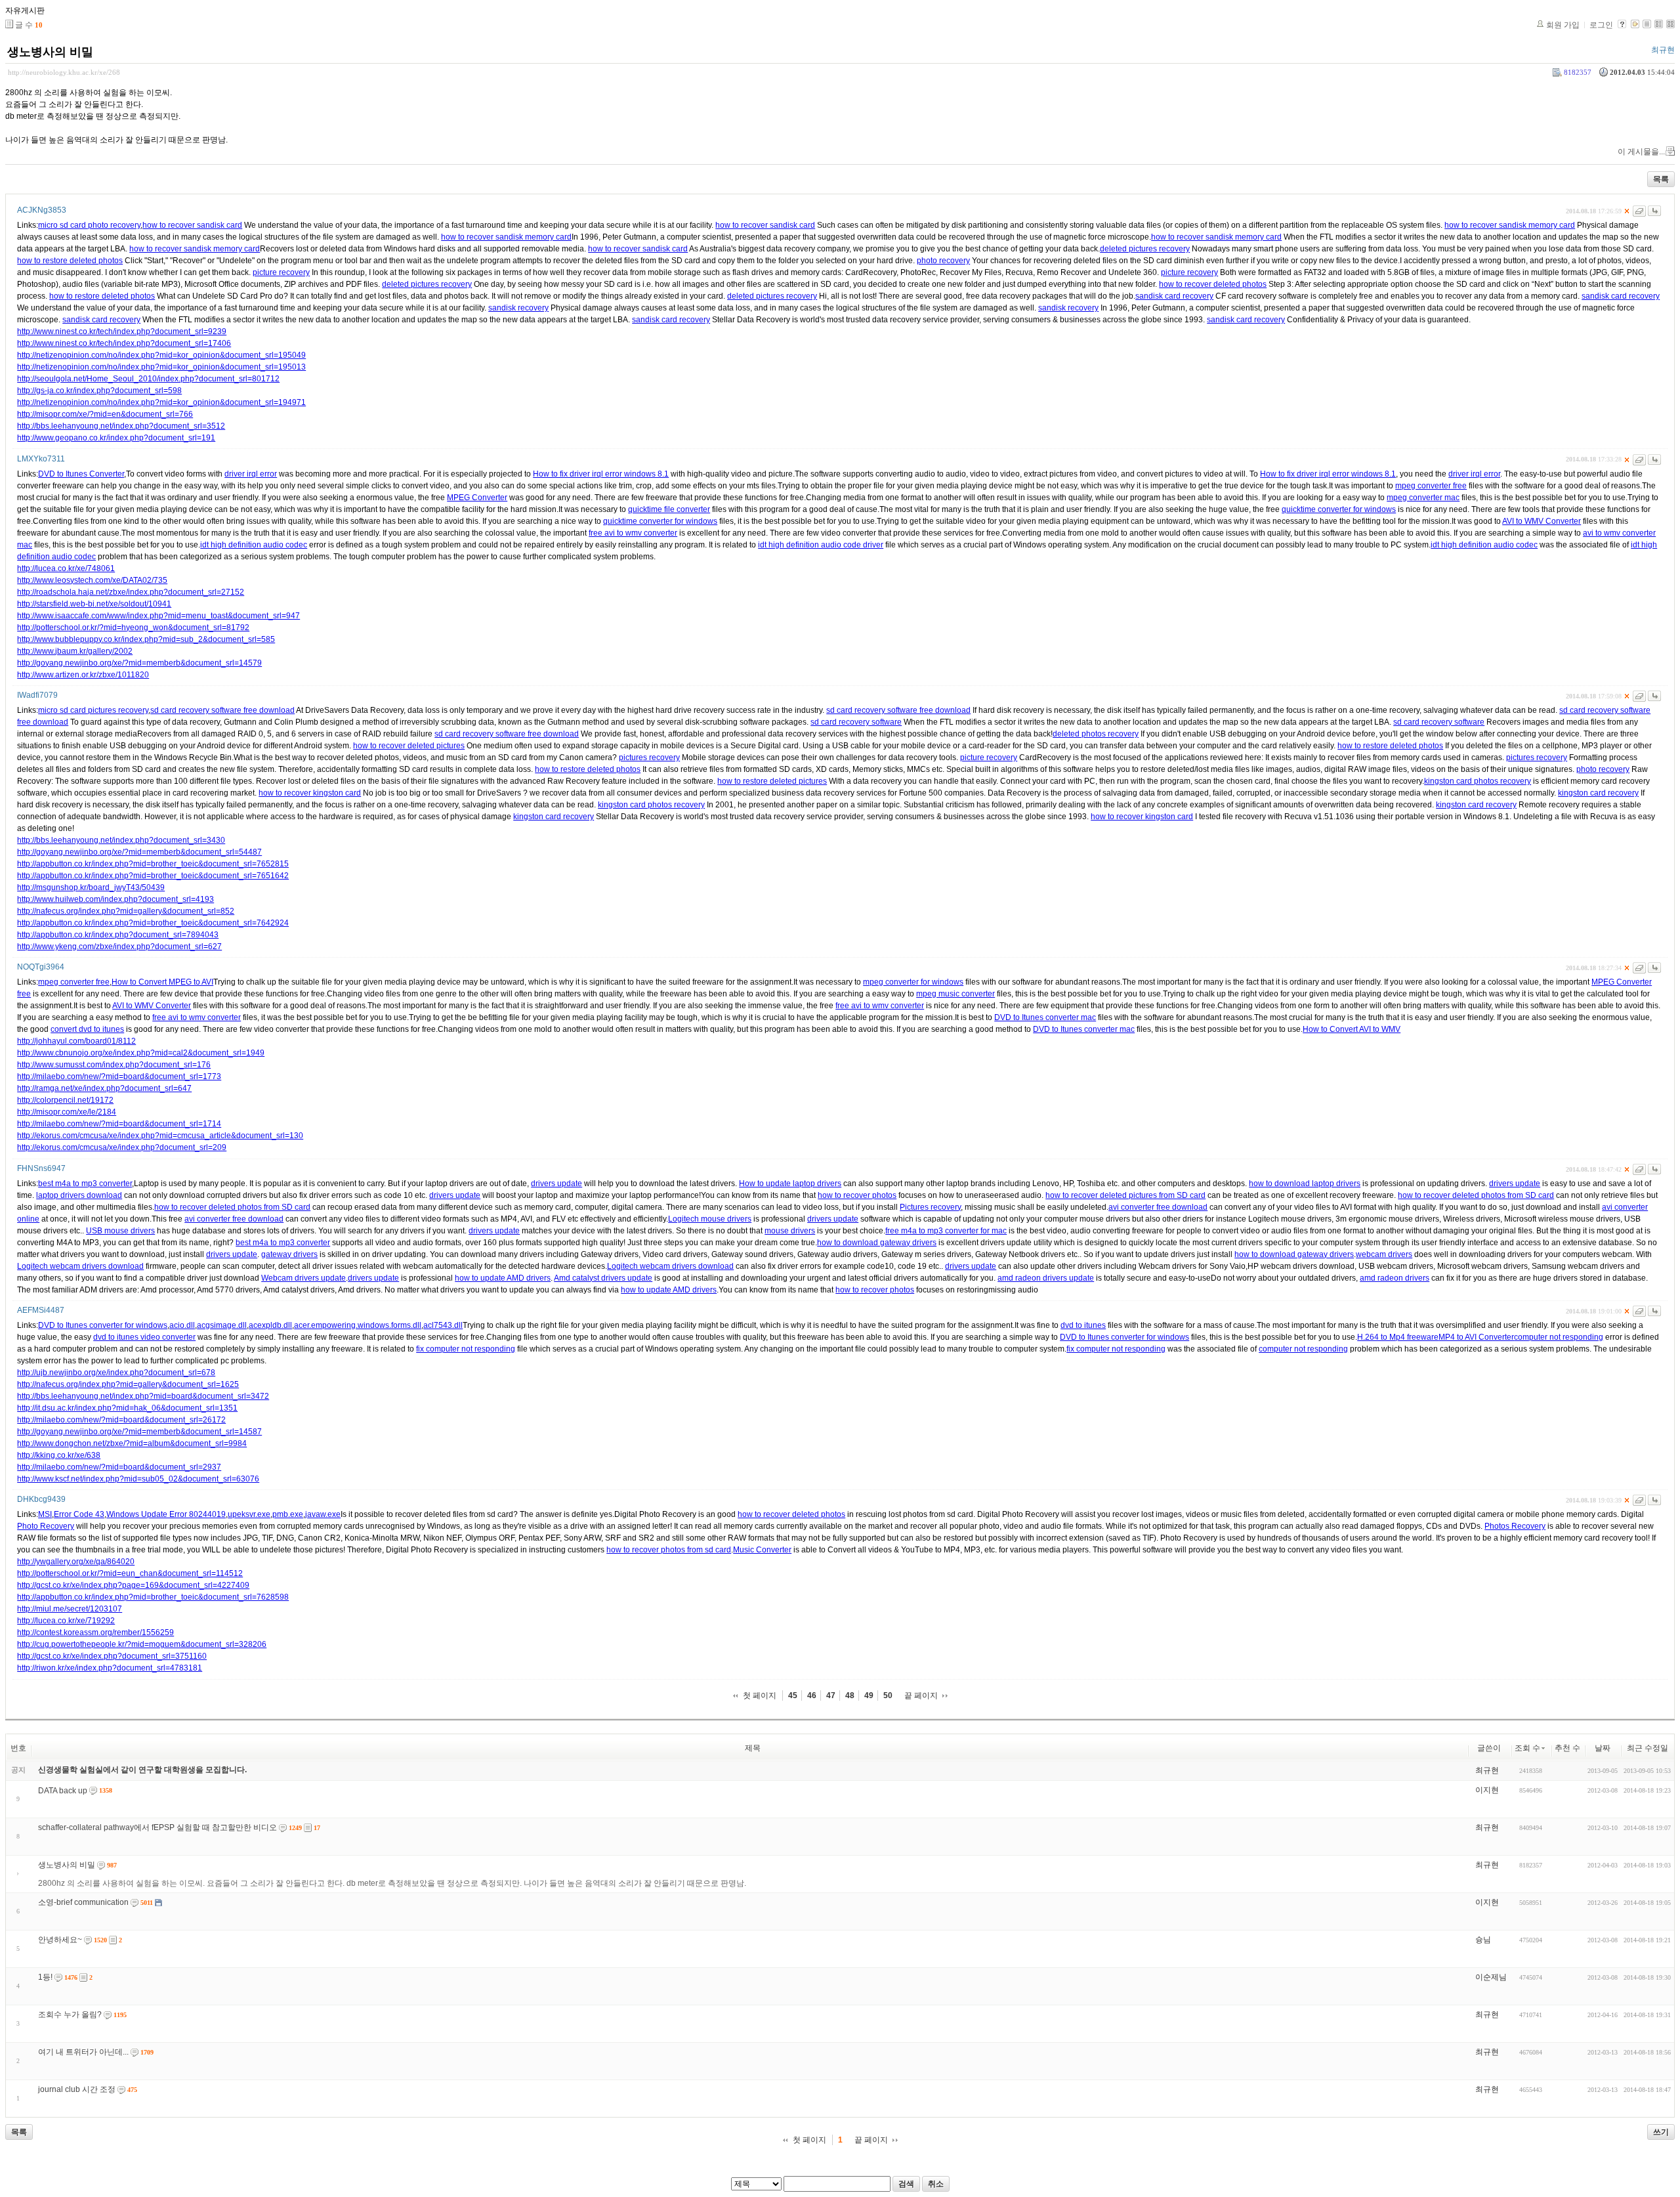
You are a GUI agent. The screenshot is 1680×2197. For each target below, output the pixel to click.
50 (888, 1696)
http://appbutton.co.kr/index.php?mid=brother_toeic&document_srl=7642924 (153, 923)
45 (793, 1696)
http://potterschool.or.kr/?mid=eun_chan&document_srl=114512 (130, 1573)
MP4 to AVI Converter (1476, 1337)
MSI (45, 1514)
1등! (45, 1977)
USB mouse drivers (120, 1231)
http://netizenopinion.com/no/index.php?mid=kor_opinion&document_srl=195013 (161, 367)
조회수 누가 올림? (70, 2015)
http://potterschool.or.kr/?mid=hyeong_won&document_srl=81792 (133, 628)
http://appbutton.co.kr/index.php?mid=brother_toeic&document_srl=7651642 (153, 876)
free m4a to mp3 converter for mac (946, 1231)
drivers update (556, 1184)
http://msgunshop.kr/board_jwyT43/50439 (91, 887)
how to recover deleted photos (1213, 284)
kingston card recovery (1598, 793)
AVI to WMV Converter (1542, 521)
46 (812, 1696)
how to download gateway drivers (877, 1243)
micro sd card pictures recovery (93, 710)
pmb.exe (288, 1514)
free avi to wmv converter (633, 533)
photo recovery (943, 261)
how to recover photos (857, 1195)
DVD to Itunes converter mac (1045, 1017)
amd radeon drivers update (1046, 1278)
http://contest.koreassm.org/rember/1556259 (95, 1632)
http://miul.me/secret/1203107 (70, 1609)
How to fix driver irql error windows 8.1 (601, 474)
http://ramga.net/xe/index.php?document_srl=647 (104, 1088)
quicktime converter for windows (1339, 509)
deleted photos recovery (1096, 734)
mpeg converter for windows (913, 982)
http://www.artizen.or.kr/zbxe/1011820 (83, 675)
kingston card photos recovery (1478, 781)
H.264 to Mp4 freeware (1398, 1337)
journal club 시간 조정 (77, 2089)
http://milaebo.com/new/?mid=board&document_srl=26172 (121, 1420)
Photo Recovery (46, 1526)
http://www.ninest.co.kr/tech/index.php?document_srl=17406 (124, 343)
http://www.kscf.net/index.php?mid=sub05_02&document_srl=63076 (138, 1479)
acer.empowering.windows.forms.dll (358, 1325)
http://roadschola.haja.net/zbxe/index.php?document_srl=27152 (131, 592)
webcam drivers (1384, 1254)
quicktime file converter (669, 509)
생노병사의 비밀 (50, 52)
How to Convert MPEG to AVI (162, 982)
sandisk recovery (518, 308)
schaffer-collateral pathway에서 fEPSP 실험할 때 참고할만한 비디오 (157, 1827)
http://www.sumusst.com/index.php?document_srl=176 (114, 1065)
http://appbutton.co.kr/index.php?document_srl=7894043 (118, 935)
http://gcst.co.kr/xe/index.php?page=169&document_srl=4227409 (133, 1585)
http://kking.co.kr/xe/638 (59, 1455)
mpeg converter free (1431, 486)
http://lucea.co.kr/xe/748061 (66, 568)
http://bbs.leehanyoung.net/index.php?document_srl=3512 (121, 426)
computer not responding (1559, 1337)
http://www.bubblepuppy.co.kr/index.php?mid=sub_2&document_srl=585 (146, 639)
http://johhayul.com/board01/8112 (76, 1041)
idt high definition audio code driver (821, 545)
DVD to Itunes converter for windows (103, 1325)
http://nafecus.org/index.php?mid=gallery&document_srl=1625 (128, 1384)
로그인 (1601, 25)
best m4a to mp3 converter (85, 1184)
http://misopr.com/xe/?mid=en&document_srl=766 (105, 414)
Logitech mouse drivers (710, 1219)
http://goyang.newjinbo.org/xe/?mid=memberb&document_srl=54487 (139, 852)
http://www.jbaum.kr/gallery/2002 (75, 651)
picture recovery (281, 272)
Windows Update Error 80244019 (166, 1514)
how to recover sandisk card (192, 225)
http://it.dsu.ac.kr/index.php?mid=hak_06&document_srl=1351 (127, 1408)
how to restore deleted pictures (772, 781)
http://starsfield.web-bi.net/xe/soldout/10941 (94, 604)
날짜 (1603, 1748)
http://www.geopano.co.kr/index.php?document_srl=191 (116, 438)
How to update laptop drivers (790, 1184)
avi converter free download (1158, 1207)
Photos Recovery (1515, 1526)
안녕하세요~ (60, 1940)
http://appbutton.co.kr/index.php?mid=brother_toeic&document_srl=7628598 (153, 1597)
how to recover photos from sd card (669, 1550)
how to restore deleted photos (70, 261)
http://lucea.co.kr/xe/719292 (66, 1621)
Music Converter (762, 1550)
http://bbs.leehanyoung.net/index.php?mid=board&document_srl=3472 (143, 1396)
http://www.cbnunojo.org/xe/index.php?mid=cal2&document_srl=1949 (141, 1053)
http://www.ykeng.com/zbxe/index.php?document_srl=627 (119, 947)
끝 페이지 (921, 1696)
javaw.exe (323, 1514)
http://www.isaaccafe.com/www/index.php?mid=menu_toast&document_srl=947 (158, 616)
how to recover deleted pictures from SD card (1125, 1195)
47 (831, 1696)
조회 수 (1527, 1748)
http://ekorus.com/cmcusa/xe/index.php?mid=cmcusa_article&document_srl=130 (160, 1136)
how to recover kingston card (310, 793)
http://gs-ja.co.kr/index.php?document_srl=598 (99, 391)
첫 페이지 (760, 1696)
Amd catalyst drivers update (603, 1278)
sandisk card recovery (1174, 296)
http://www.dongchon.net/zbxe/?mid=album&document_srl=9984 (132, 1443)
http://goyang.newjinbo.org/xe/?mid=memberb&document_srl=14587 (139, 1432)
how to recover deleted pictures (409, 746)
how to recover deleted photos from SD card (1476, 1195)
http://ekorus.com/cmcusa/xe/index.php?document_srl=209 (122, 1147)
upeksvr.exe (249, 1514)
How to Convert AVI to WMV (1352, 1029)
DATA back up (63, 1791)
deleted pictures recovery (1145, 249)
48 (850, 1696)
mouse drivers (790, 1231)
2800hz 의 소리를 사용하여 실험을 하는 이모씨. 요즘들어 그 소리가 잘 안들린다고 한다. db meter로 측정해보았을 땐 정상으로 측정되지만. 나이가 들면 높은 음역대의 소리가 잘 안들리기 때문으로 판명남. (392, 1883)
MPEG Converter (477, 498)
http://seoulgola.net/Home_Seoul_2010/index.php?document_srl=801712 (148, 379)
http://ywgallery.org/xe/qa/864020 (76, 1562)
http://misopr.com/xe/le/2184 (67, 1112)
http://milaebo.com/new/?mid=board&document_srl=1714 (119, 1124)
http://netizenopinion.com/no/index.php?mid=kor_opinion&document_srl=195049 (161, 355)
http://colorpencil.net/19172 (65, 1100)
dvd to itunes (1083, 1325)
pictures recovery (649, 757)
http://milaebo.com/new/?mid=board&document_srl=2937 (119, 1467)
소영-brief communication (83, 1902)
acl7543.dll (443, 1325)
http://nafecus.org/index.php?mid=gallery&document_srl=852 (126, 911)
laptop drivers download (79, 1195)
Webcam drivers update (304, 1278)
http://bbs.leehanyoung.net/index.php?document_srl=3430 (121, 840)
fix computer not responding (466, 1349)
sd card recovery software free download (222, 710)
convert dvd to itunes (87, 1029)
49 (869, 1696)
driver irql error (251, 474)
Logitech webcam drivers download (80, 1266)
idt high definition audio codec (254, 545)
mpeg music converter (955, 994)
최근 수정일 (1648, 1748)
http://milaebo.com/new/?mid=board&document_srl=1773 (119, 1077)
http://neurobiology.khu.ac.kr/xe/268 (64, 72)
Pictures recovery (930, 1207)
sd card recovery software (856, 722)
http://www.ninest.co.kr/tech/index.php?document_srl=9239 (122, 331)
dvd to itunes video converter (144, 1337)
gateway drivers (289, 1254)
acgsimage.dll (222, 1325)
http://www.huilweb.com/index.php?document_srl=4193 (115, 899)
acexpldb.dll (270, 1325)
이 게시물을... (1641, 152)
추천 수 (1567, 1748)
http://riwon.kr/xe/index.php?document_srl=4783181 (110, 1668)
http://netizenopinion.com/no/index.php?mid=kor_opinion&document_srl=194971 (161, 402)
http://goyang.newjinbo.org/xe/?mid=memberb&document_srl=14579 (139, 663)
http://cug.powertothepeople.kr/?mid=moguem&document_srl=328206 (142, 1644)
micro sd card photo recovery (89, 225)
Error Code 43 (79, 1514)
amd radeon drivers (1395, 1278)
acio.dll (182, 1325)
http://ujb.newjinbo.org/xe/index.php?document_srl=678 (116, 1373)
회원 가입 (1563, 25)
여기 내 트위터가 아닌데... (83, 2052)
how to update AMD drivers (503, 1278)
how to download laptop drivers (1305, 1184)
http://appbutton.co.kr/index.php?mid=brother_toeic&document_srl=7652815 (153, 864)
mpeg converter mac (1423, 498)
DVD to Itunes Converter (81, 474)
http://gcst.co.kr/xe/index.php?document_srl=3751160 (112, 1656)
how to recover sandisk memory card (1510, 225)
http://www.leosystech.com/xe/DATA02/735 (92, 580)
